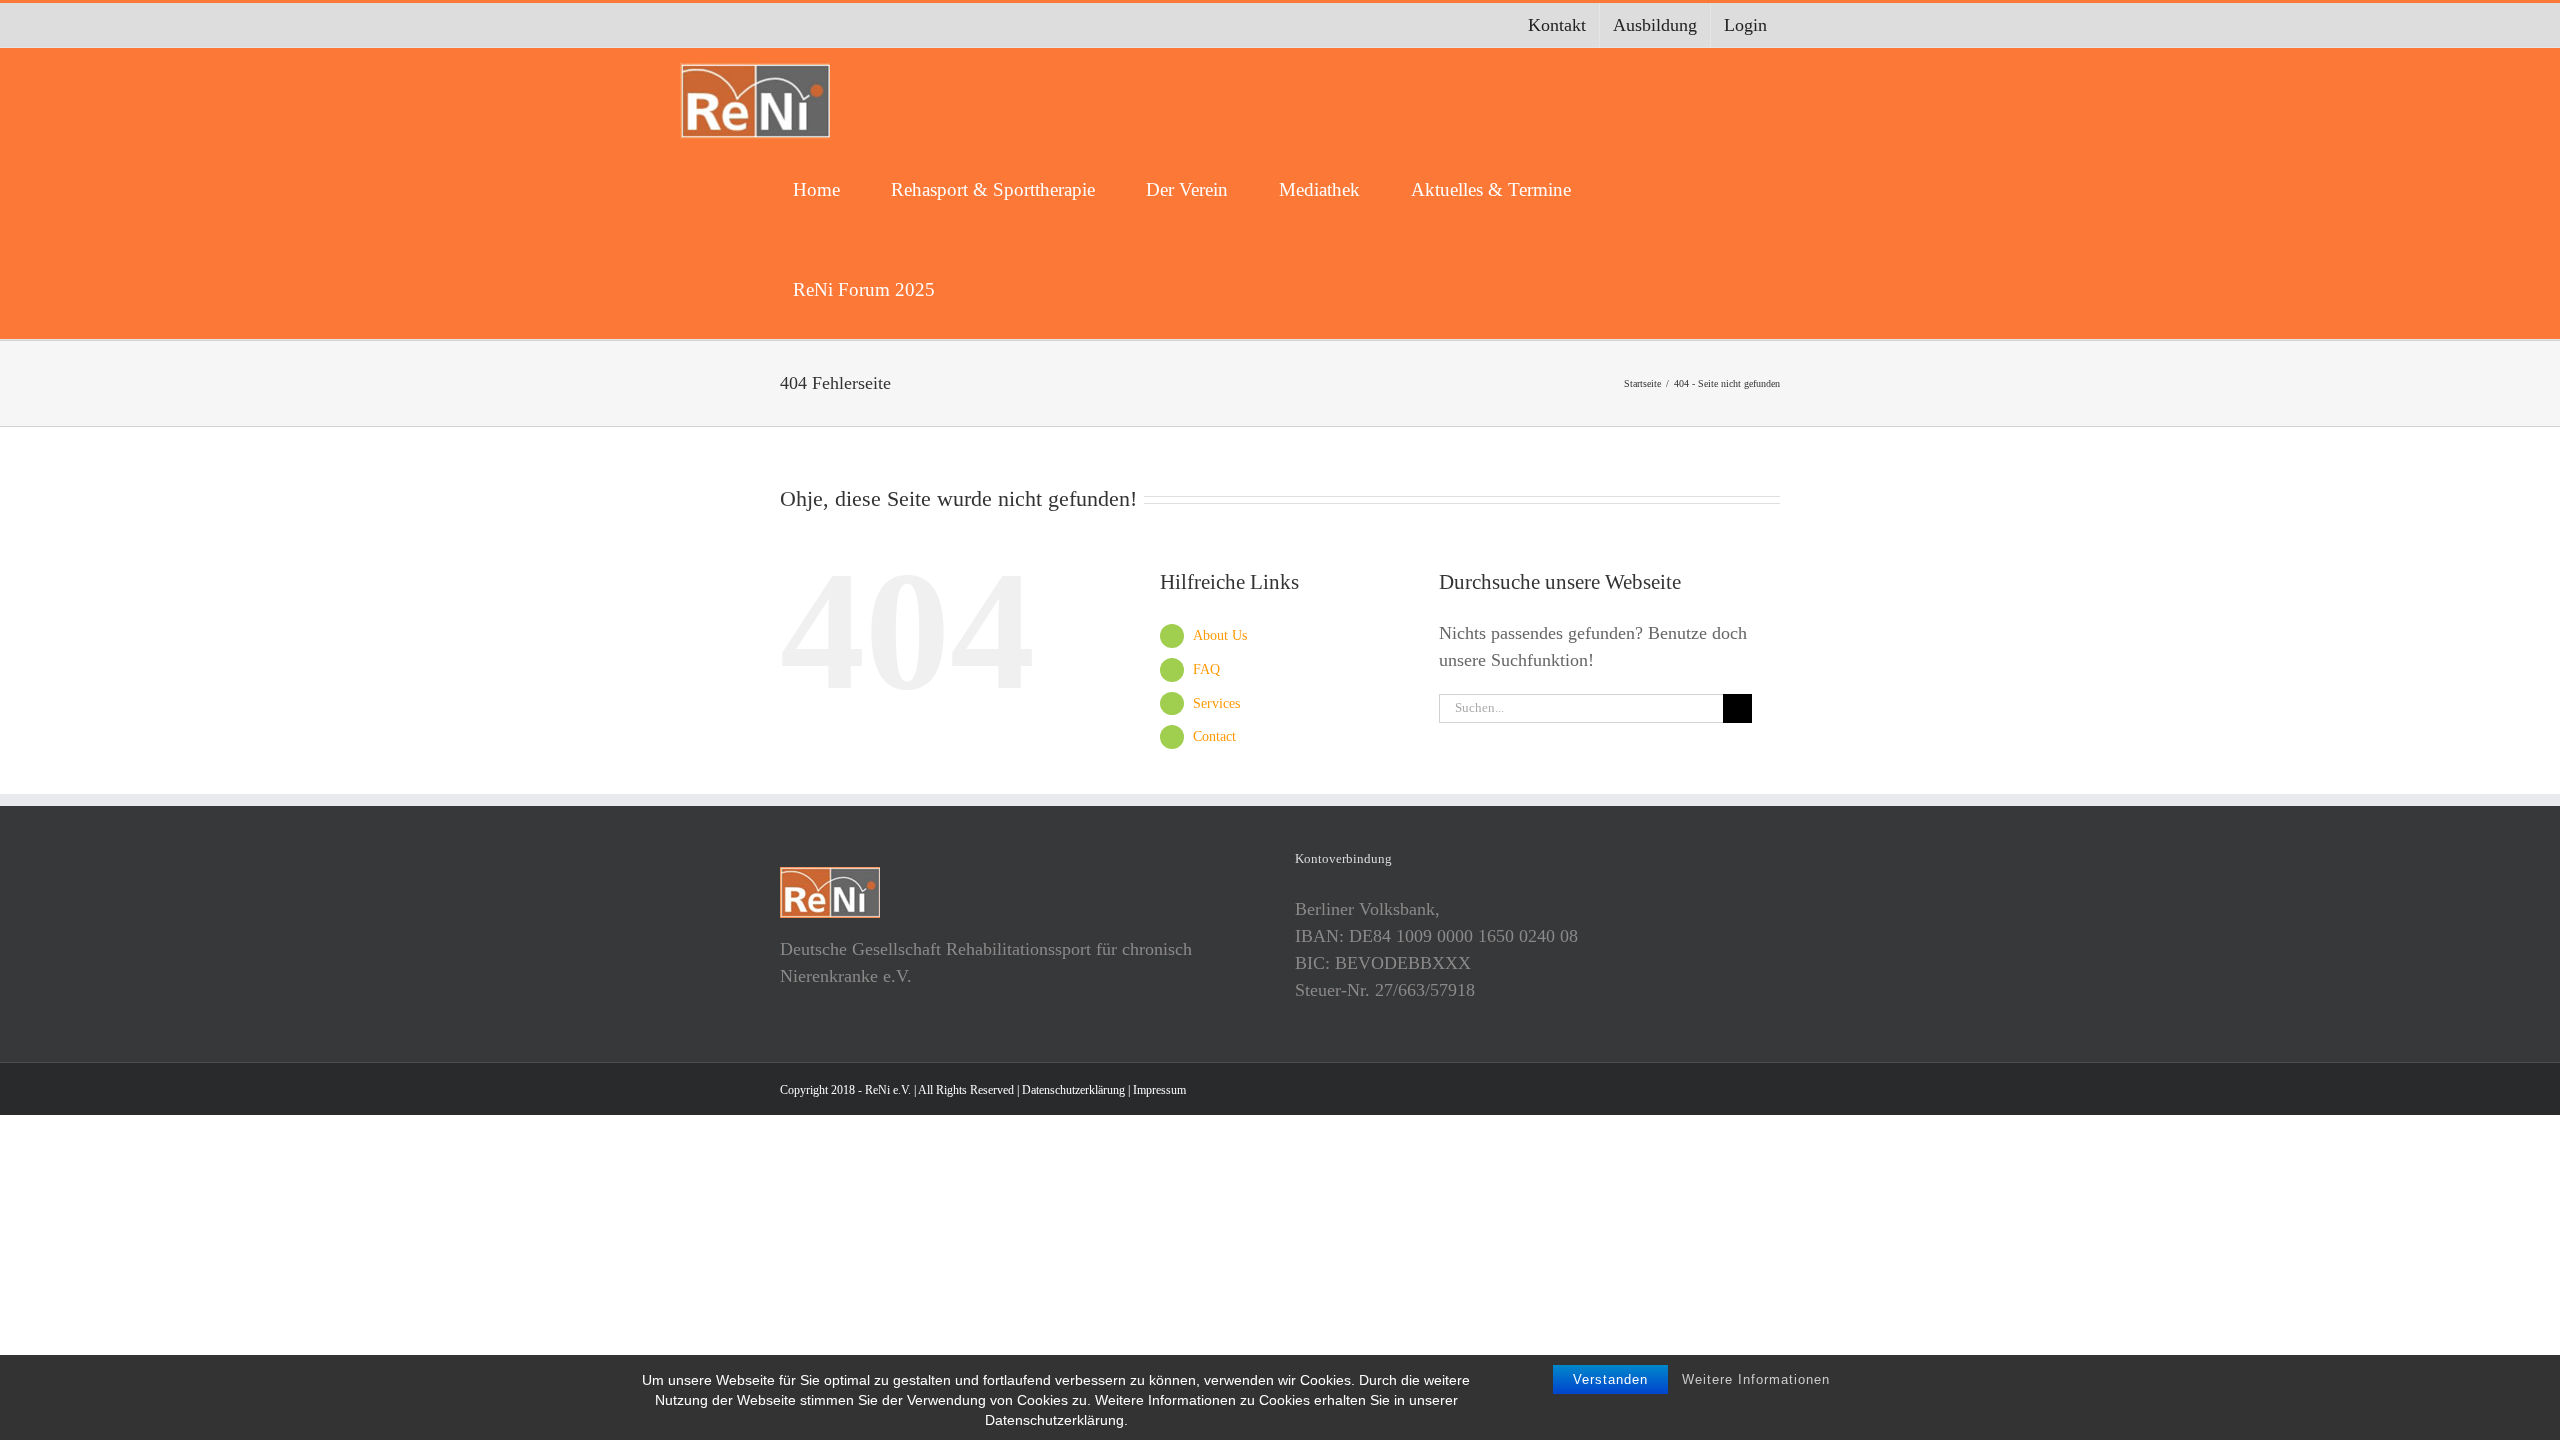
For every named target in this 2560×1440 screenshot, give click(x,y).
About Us (1220, 635)
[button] (993, 289)
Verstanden (1610, 1379)
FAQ (1206, 669)
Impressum (1159, 1090)
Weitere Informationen (1756, 1379)
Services (1216, 703)
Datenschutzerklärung (1073, 1090)
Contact (1214, 736)
